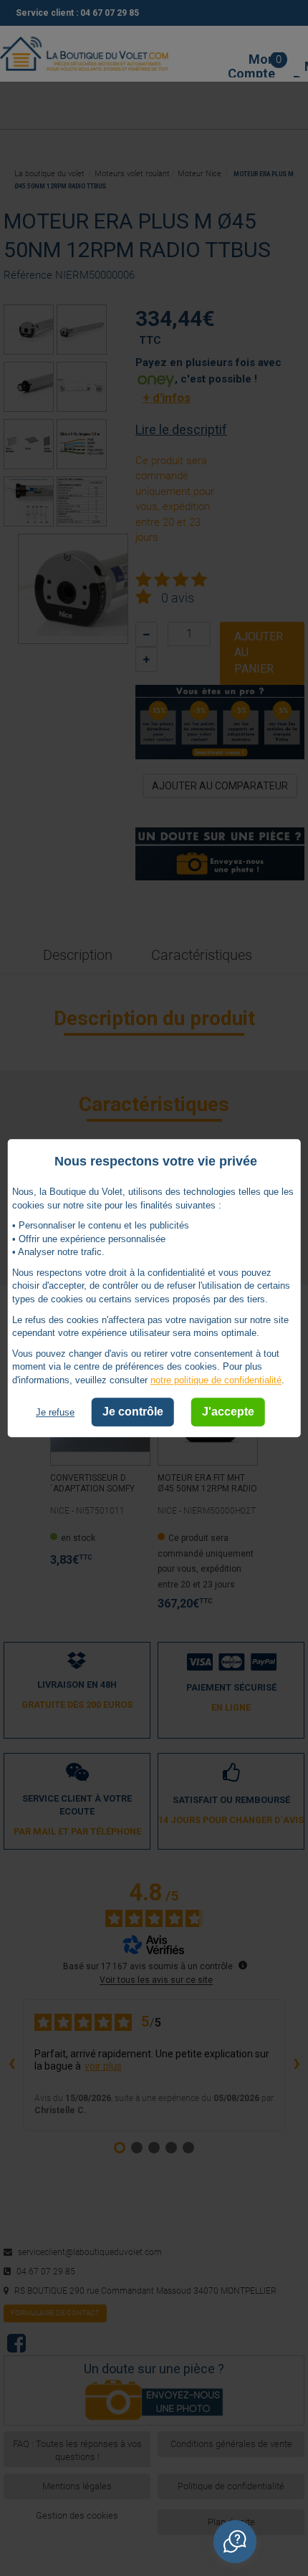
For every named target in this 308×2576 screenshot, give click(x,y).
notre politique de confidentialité (216, 1380)
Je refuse (55, 1413)
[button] (235, 2542)
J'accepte (228, 1412)
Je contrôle (133, 1412)
